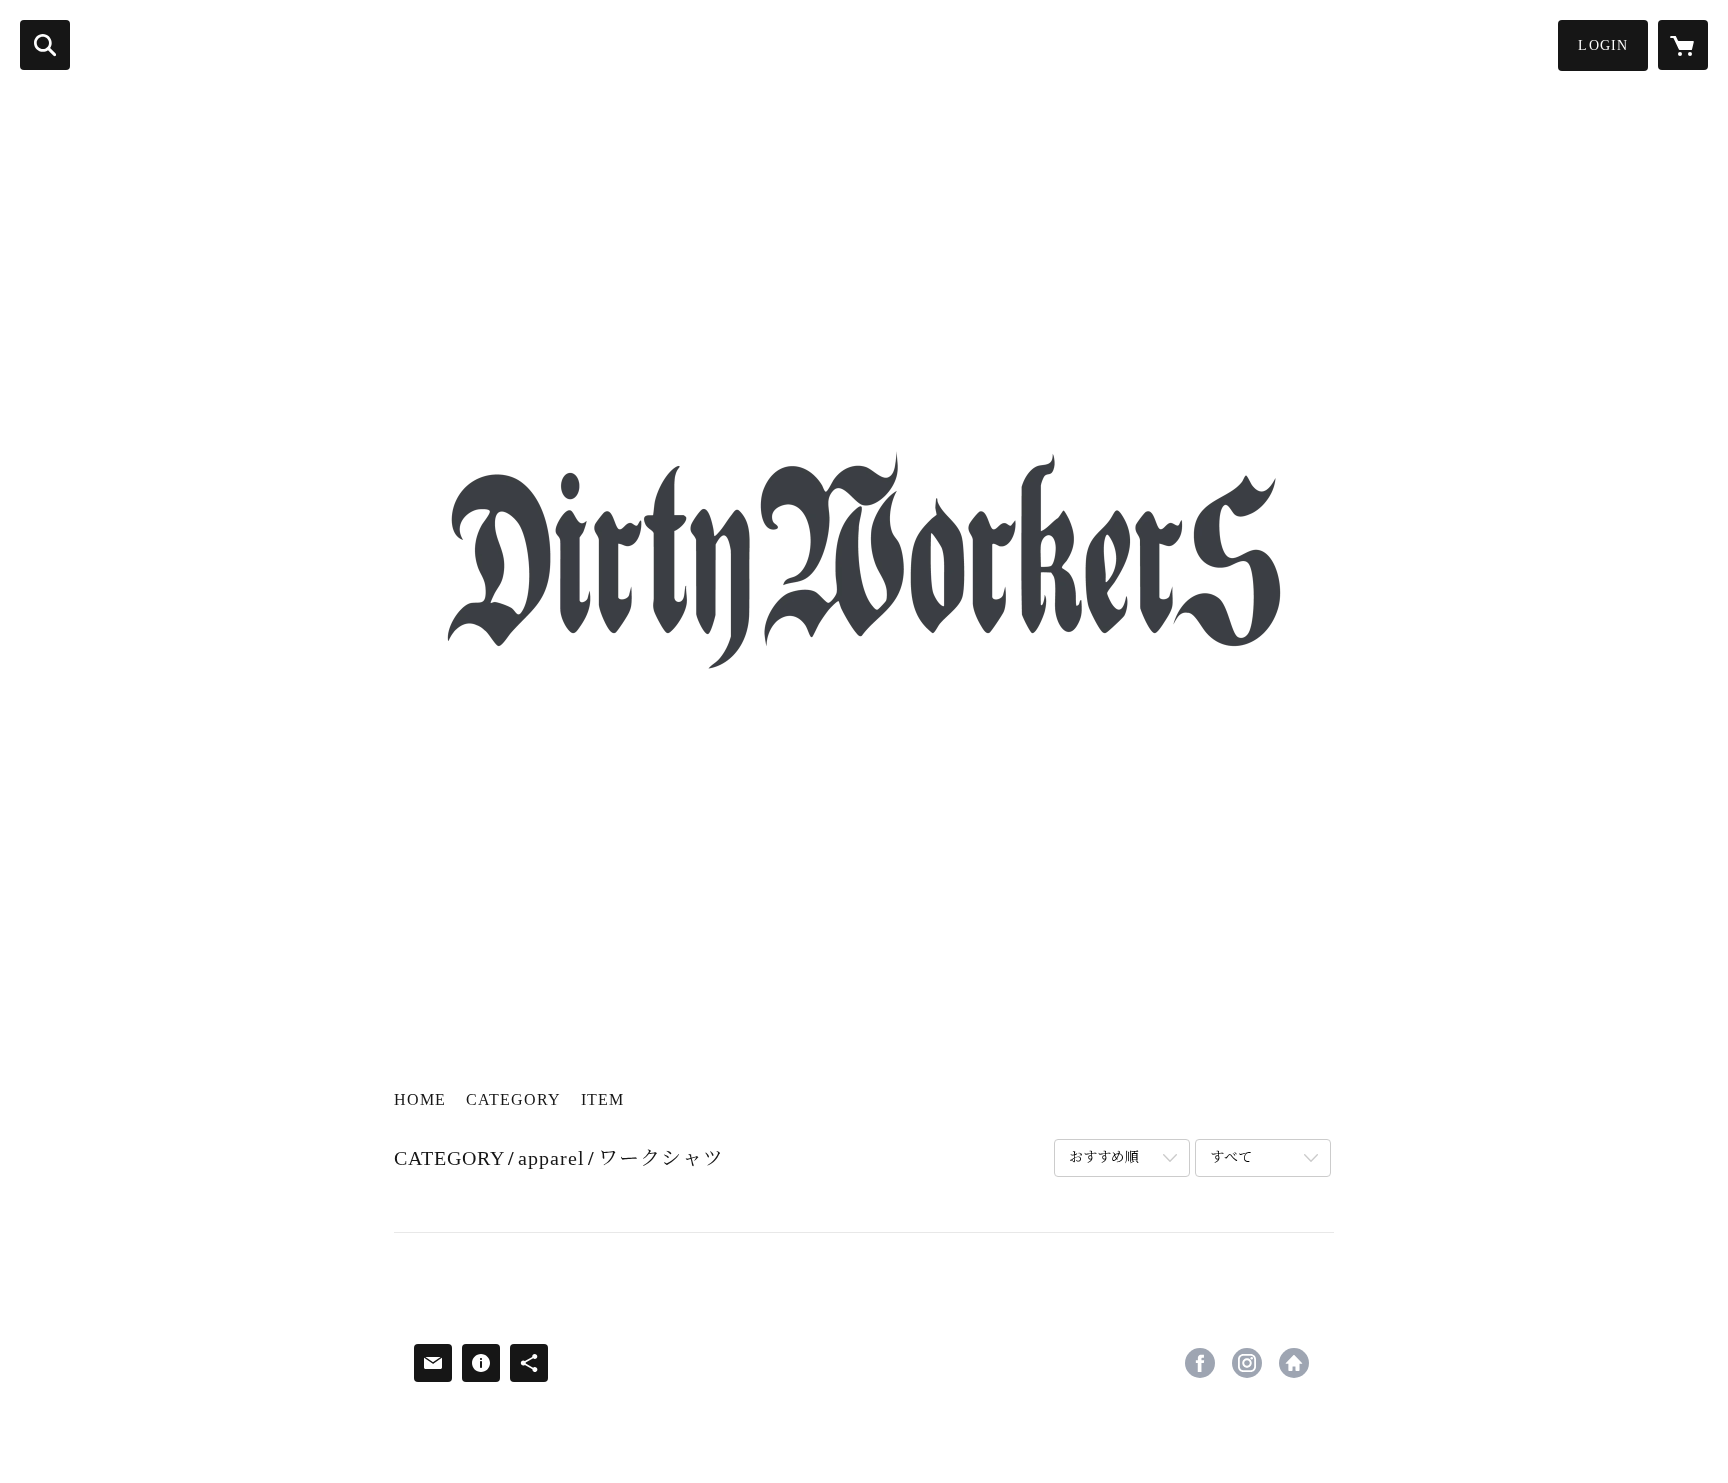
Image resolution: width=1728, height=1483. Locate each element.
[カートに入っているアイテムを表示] (1683, 45)
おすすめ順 (1104, 1157)
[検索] (45, 45)
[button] (1603, 45)
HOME (420, 1099)
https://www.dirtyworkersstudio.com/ (1294, 1363)
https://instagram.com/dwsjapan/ (1247, 1363)
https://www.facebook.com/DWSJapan (1200, 1363)
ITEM (602, 1099)
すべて (1231, 1157)
